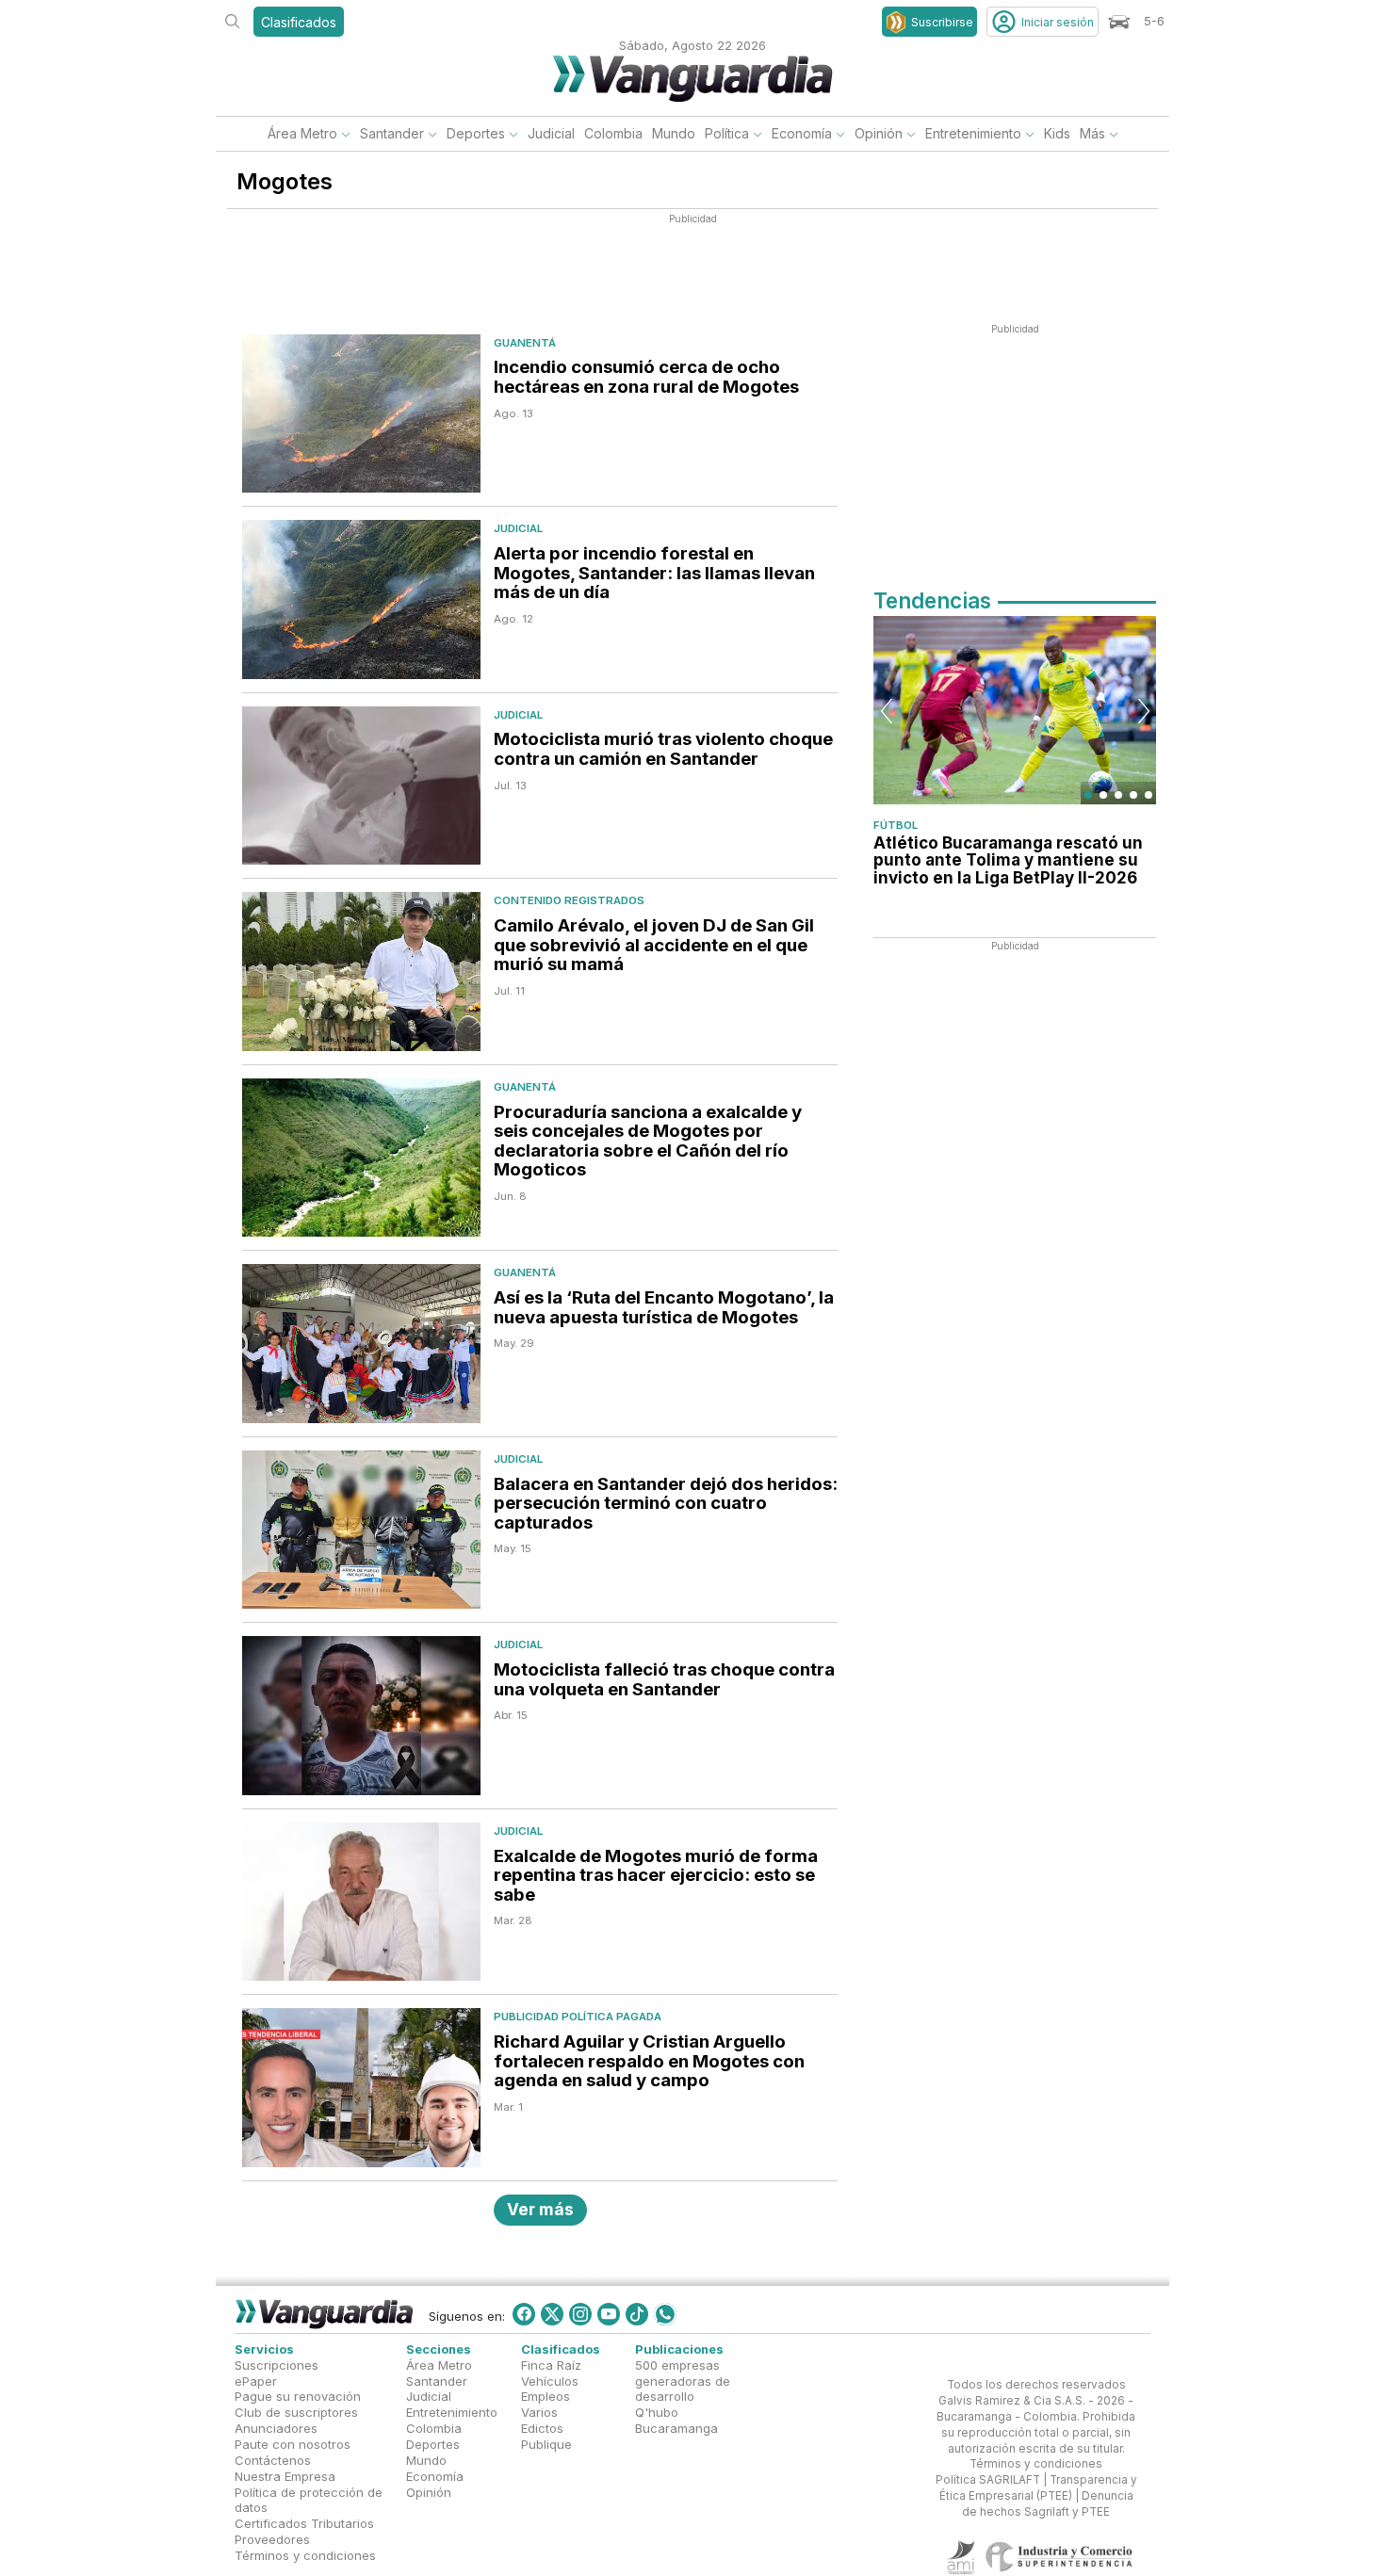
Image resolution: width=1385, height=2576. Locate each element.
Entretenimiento (973, 133)
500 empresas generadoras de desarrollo (683, 2380)
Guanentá (525, 343)
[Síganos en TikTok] (637, 2314)
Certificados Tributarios (304, 2523)
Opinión (879, 133)
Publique (546, 2444)
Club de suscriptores (296, 2412)
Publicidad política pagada (578, 2017)
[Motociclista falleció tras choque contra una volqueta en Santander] (361, 1716)
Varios (539, 2412)
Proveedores (272, 2539)
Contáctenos (273, 2460)
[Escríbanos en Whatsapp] (665, 2314)
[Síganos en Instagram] (580, 2314)
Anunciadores (276, 2428)
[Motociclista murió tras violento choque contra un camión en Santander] (361, 786)
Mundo (674, 133)
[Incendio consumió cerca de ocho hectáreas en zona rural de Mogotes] (361, 414)
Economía (802, 133)
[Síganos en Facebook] (524, 2314)
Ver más (540, 2209)
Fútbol (896, 825)
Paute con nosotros (293, 2444)
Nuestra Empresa (285, 2475)
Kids (1057, 133)
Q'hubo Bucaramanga (676, 2420)
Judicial (551, 133)
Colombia (613, 133)
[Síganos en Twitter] (552, 2314)
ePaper (256, 2380)
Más (1092, 133)
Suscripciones (277, 2364)
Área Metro (302, 133)
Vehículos (550, 2380)
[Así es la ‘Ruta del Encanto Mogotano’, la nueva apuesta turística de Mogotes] (361, 1344)
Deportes (476, 133)
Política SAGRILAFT (988, 2480)
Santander (392, 133)
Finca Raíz (551, 2364)
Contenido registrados (569, 900)
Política (727, 133)
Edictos (542, 2428)
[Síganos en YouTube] (609, 2314)
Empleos (546, 2396)
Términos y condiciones (305, 2555)
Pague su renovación (298, 2396)
